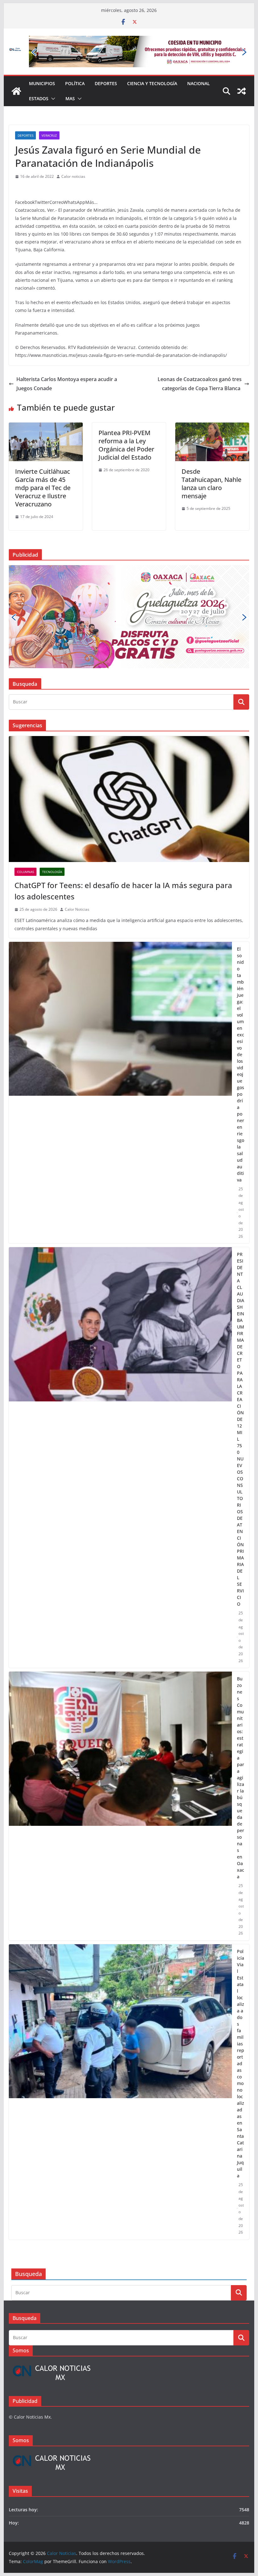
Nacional (199, 61)
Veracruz (49, 113)
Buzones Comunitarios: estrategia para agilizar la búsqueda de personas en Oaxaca (241, 1659)
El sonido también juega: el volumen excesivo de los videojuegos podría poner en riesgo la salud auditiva (241, 946)
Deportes (106, 61)
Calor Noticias (77, 791)
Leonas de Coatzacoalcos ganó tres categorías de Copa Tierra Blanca (200, 361)
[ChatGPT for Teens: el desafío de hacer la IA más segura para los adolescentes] (129, 680)
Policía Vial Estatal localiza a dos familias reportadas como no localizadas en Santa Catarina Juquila (241, 1945)
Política (75, 61)
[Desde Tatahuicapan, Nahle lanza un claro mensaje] (212, 405)
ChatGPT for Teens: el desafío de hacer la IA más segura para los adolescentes (123, 772)
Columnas (25, 753)
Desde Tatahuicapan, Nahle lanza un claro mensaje (211, 461)
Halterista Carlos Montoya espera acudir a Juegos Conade (67, 361)
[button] (52, 76)
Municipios (42, 61)
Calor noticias (73, 154)
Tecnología (52, 753)
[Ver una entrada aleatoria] (242, 69)
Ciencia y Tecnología (152, 61)
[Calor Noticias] (16, 69)
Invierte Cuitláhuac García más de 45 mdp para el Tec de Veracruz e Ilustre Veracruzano (43, 465)
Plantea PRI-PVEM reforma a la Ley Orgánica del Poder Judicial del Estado (126, 423)
